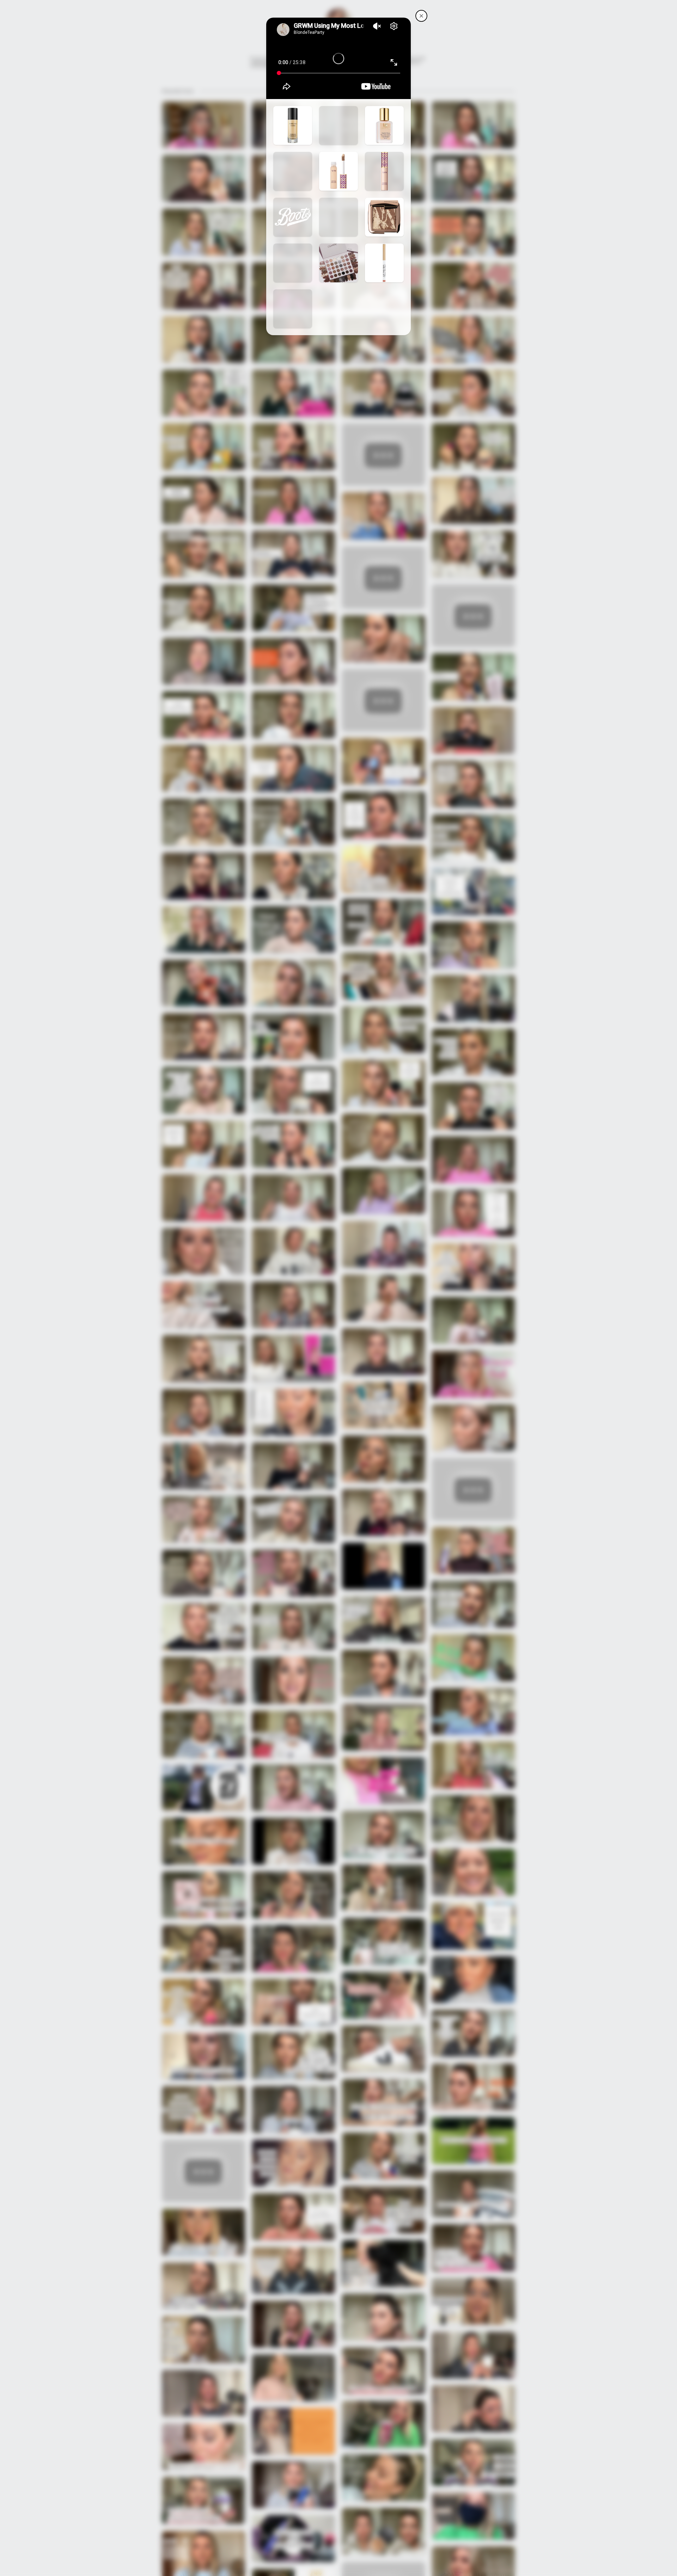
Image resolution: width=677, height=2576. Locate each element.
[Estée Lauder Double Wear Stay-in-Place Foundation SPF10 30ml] (384, 125)
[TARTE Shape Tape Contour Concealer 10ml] (338, 171)
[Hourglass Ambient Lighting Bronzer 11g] (384, 217)
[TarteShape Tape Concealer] (384, 171)
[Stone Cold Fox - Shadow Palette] (338, 263)
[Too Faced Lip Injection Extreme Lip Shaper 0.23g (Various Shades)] (384, 263)
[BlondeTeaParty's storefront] (421, 16)
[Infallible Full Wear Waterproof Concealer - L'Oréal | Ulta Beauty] (338, 217)
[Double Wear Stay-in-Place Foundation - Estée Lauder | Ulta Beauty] (293, 171)
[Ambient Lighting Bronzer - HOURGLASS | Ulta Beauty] (293, 263)
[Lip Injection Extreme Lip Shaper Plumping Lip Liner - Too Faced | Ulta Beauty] (293, 309)
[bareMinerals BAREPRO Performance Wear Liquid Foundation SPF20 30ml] (293, 125)
